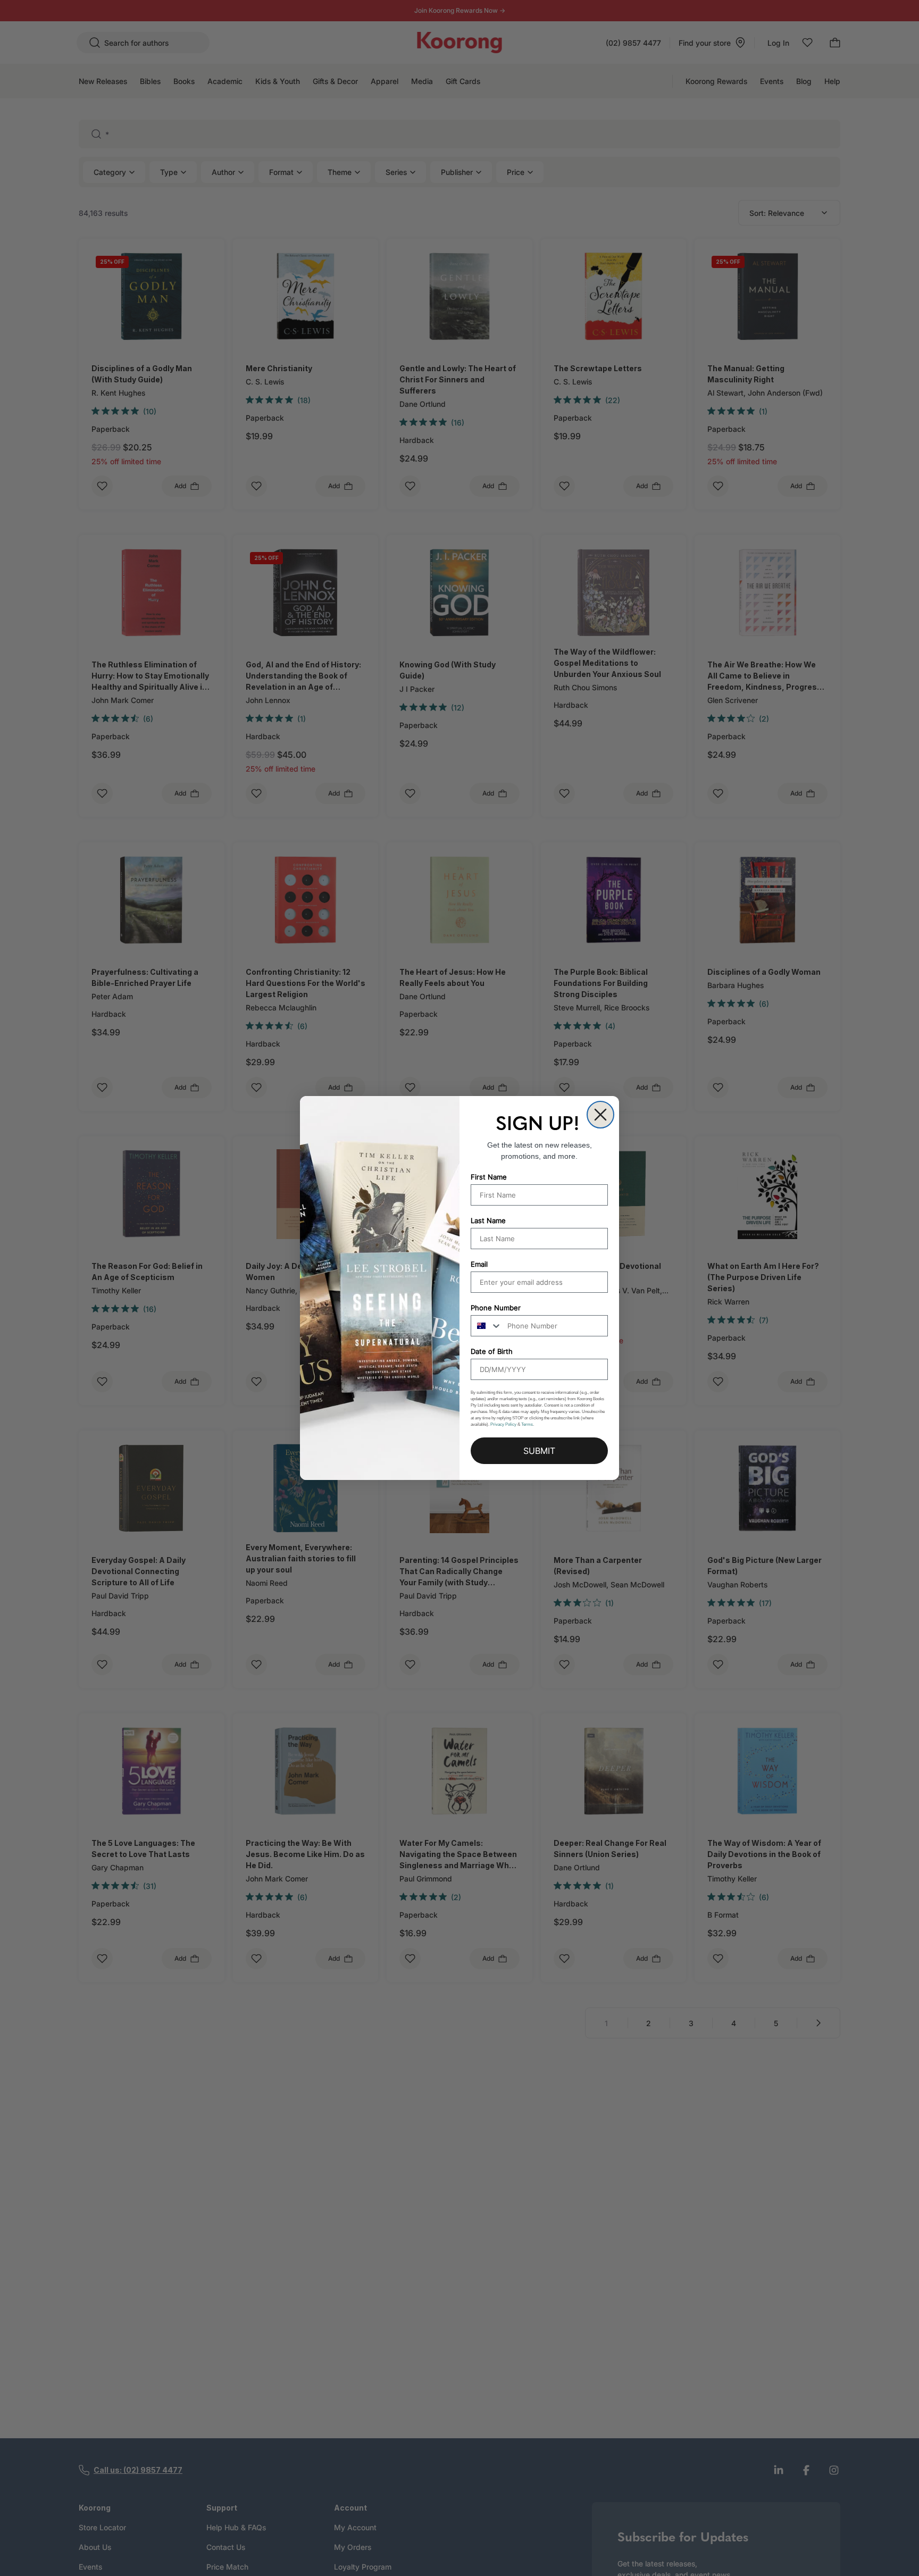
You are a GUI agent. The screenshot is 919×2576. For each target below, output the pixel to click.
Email (479, 1264)
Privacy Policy (503, 1424)
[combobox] (487, 1326)
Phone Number (496, 1308)
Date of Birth (492, 1351)
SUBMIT (539, 1451)
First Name (489, 1177)
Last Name (488, 1220)
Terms (527, 1424)
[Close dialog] (600, 1115)
